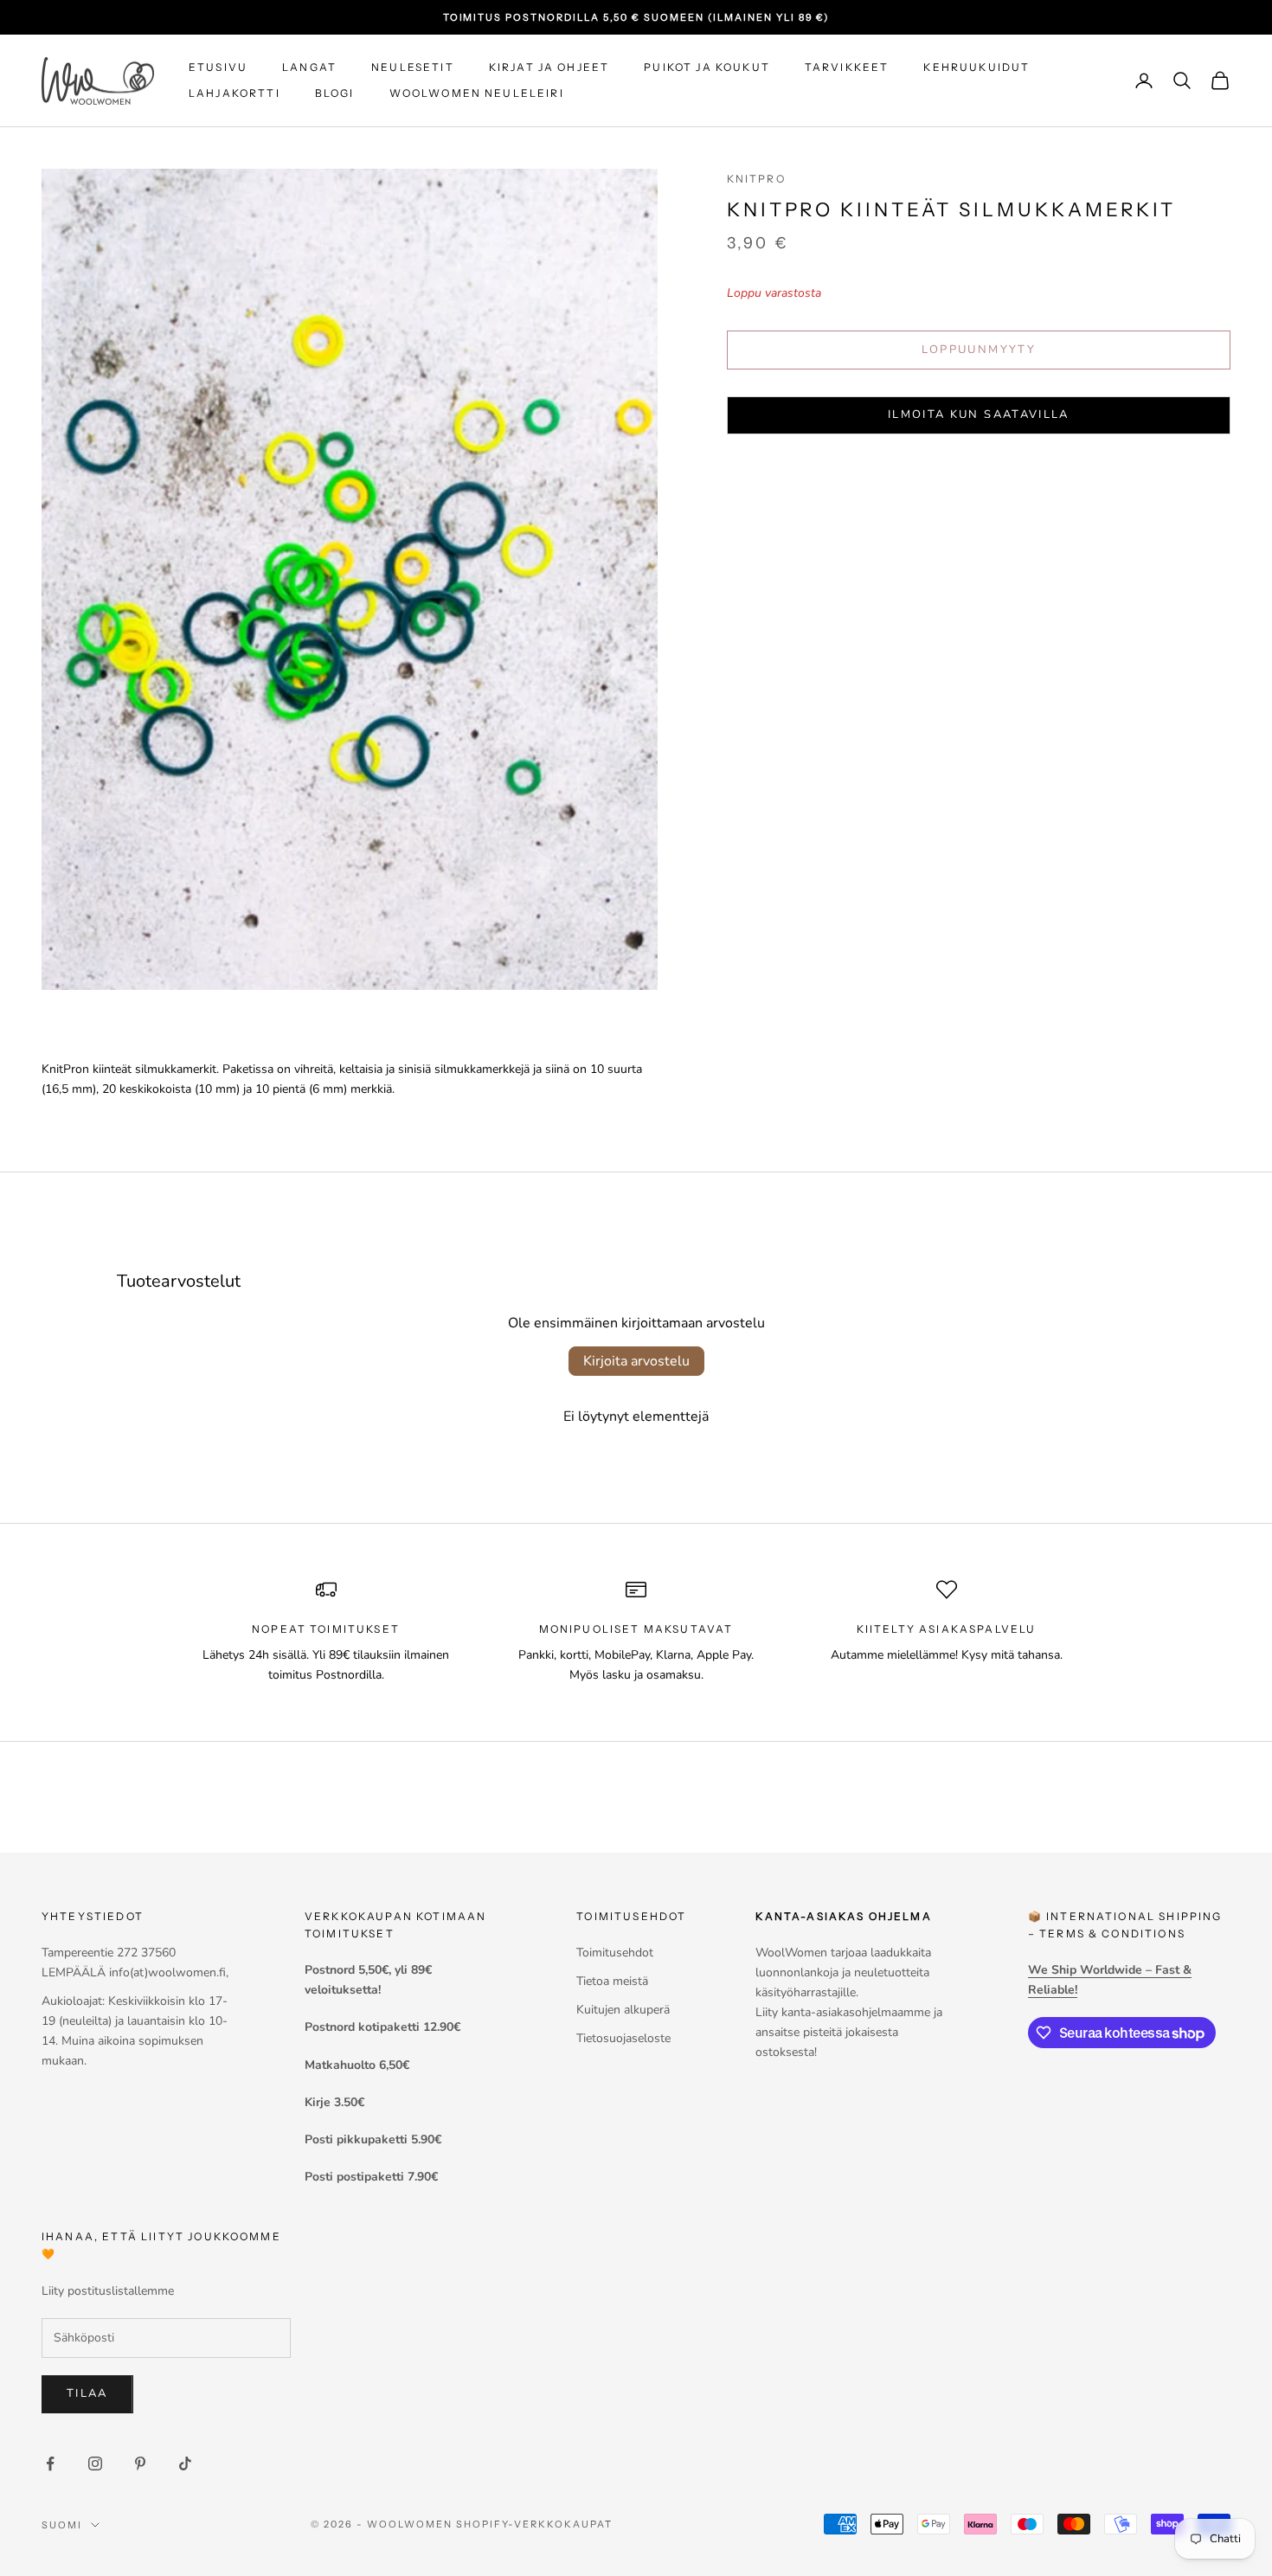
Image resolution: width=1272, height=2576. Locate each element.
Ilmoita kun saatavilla (978, 414)
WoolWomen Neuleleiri (477, 93)
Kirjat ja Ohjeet (549, 67)
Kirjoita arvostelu (636, 1361)
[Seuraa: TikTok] (185, 2464)
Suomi (62, 2525)
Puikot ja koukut (707, 67)
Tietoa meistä (612, 1981)
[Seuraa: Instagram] (95, 2464)
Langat (309, 67)
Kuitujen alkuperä (623, 2010)
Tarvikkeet (847, 67)
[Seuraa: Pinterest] (140, 2464)
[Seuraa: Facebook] (50, 2464)
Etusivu (218, 67)
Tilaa (87, 2393)
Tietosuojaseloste (623, 2038)
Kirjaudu (1080, 2501)
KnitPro (756, 179)
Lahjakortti (234, 93)
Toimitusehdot (615, 1953)
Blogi (335, 93)
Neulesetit (413, 67)
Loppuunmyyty (979, 350)
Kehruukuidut (976, 67)
